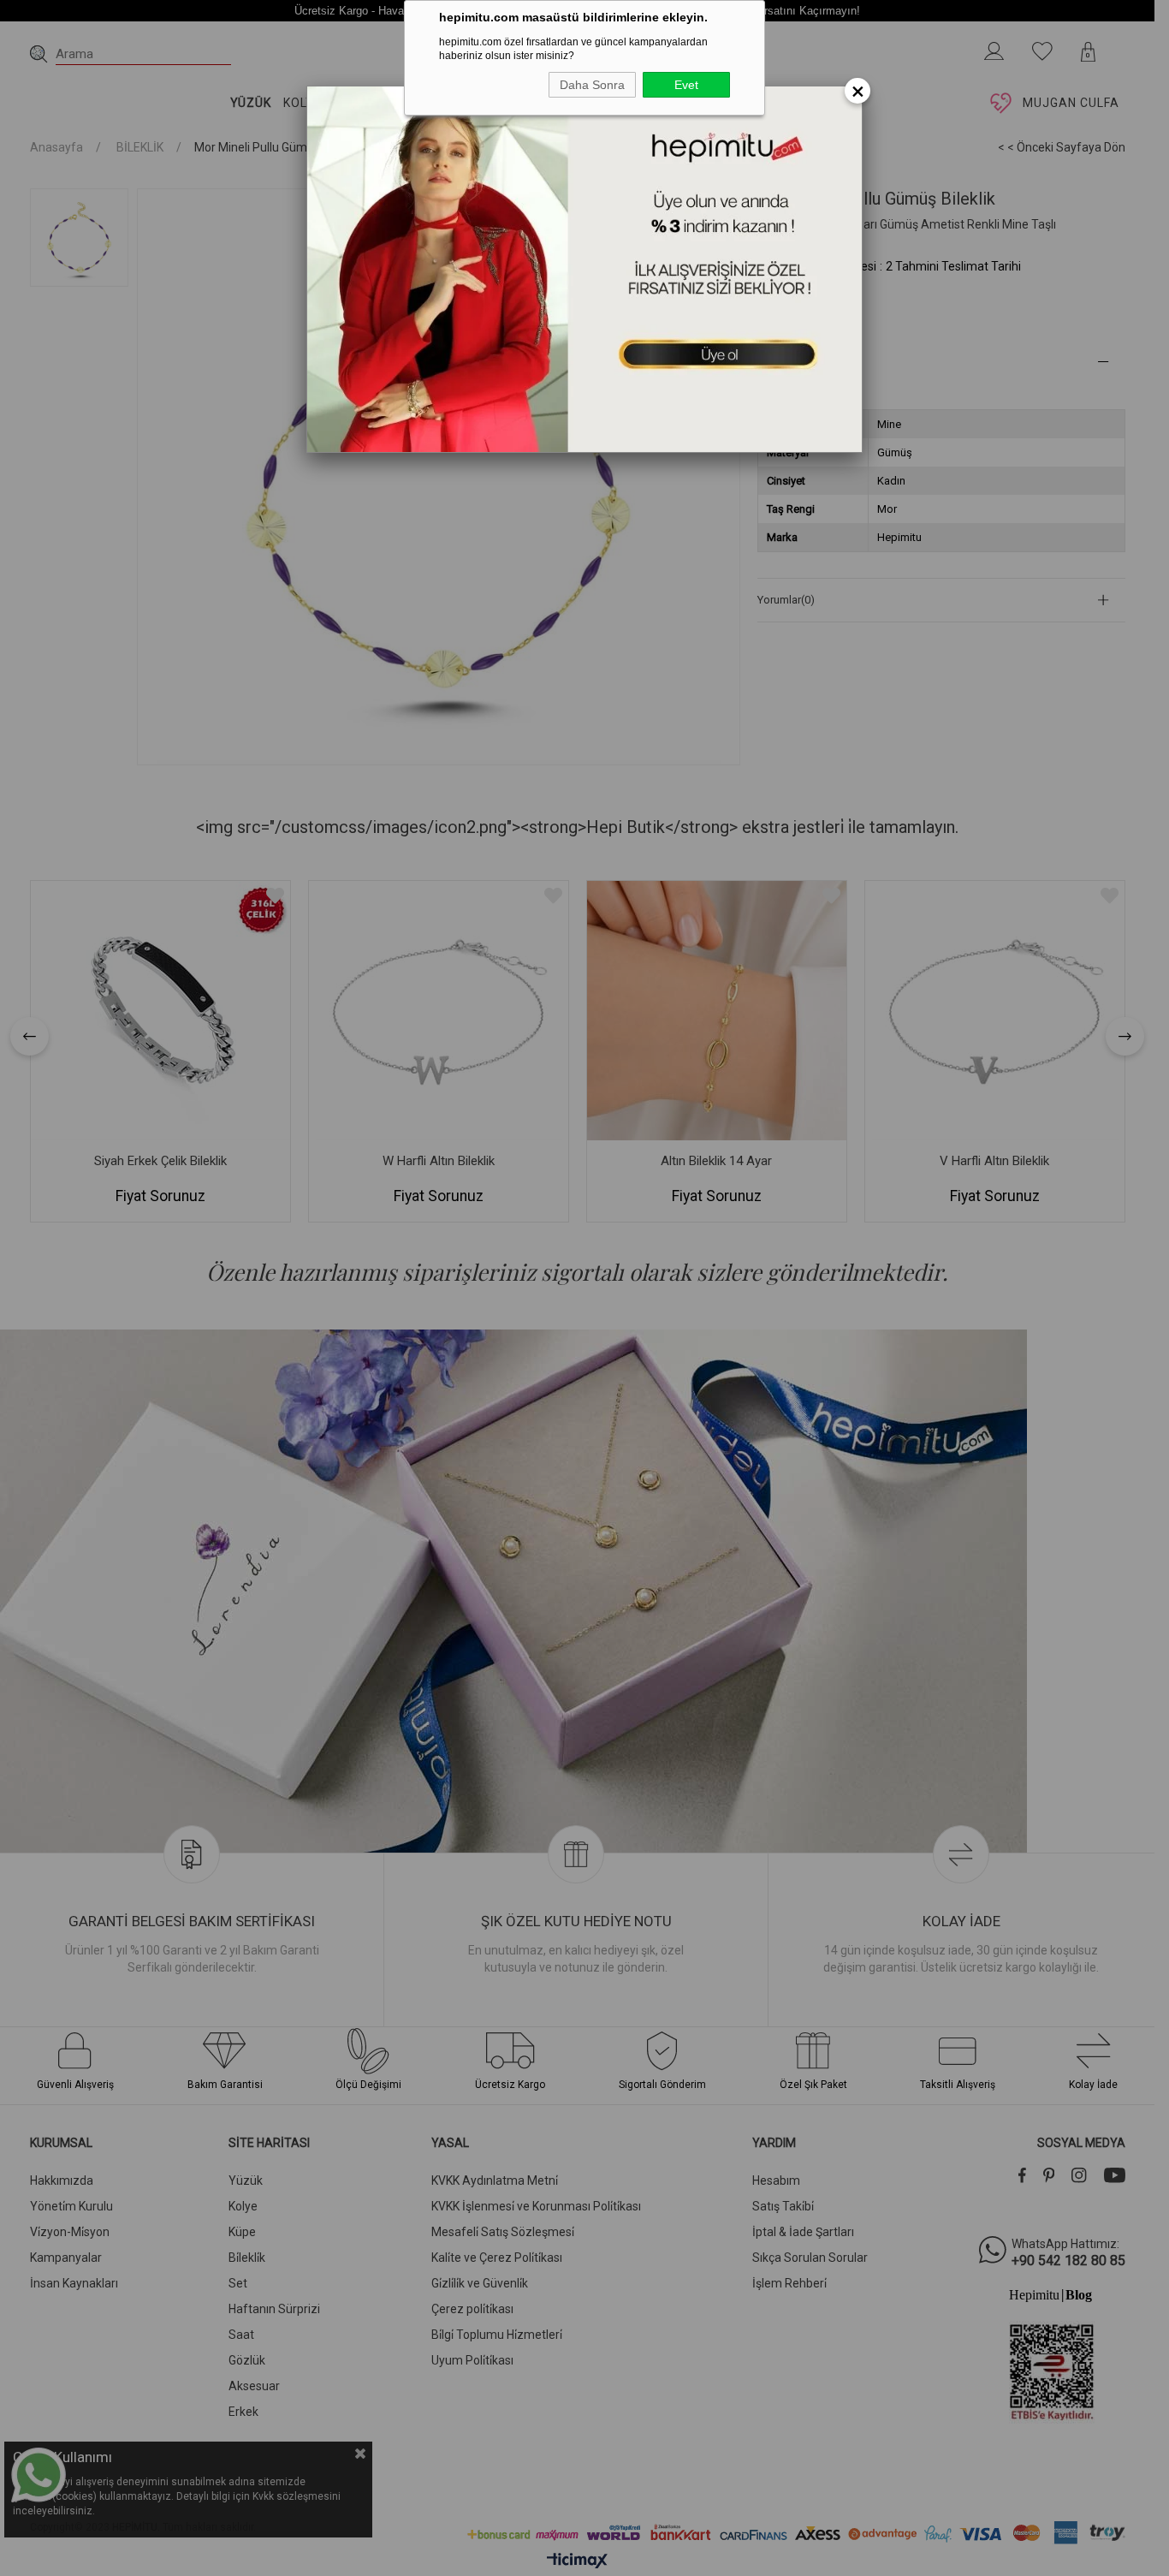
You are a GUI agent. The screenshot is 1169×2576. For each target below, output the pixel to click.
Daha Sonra (592, 85)
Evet (686, 85)
